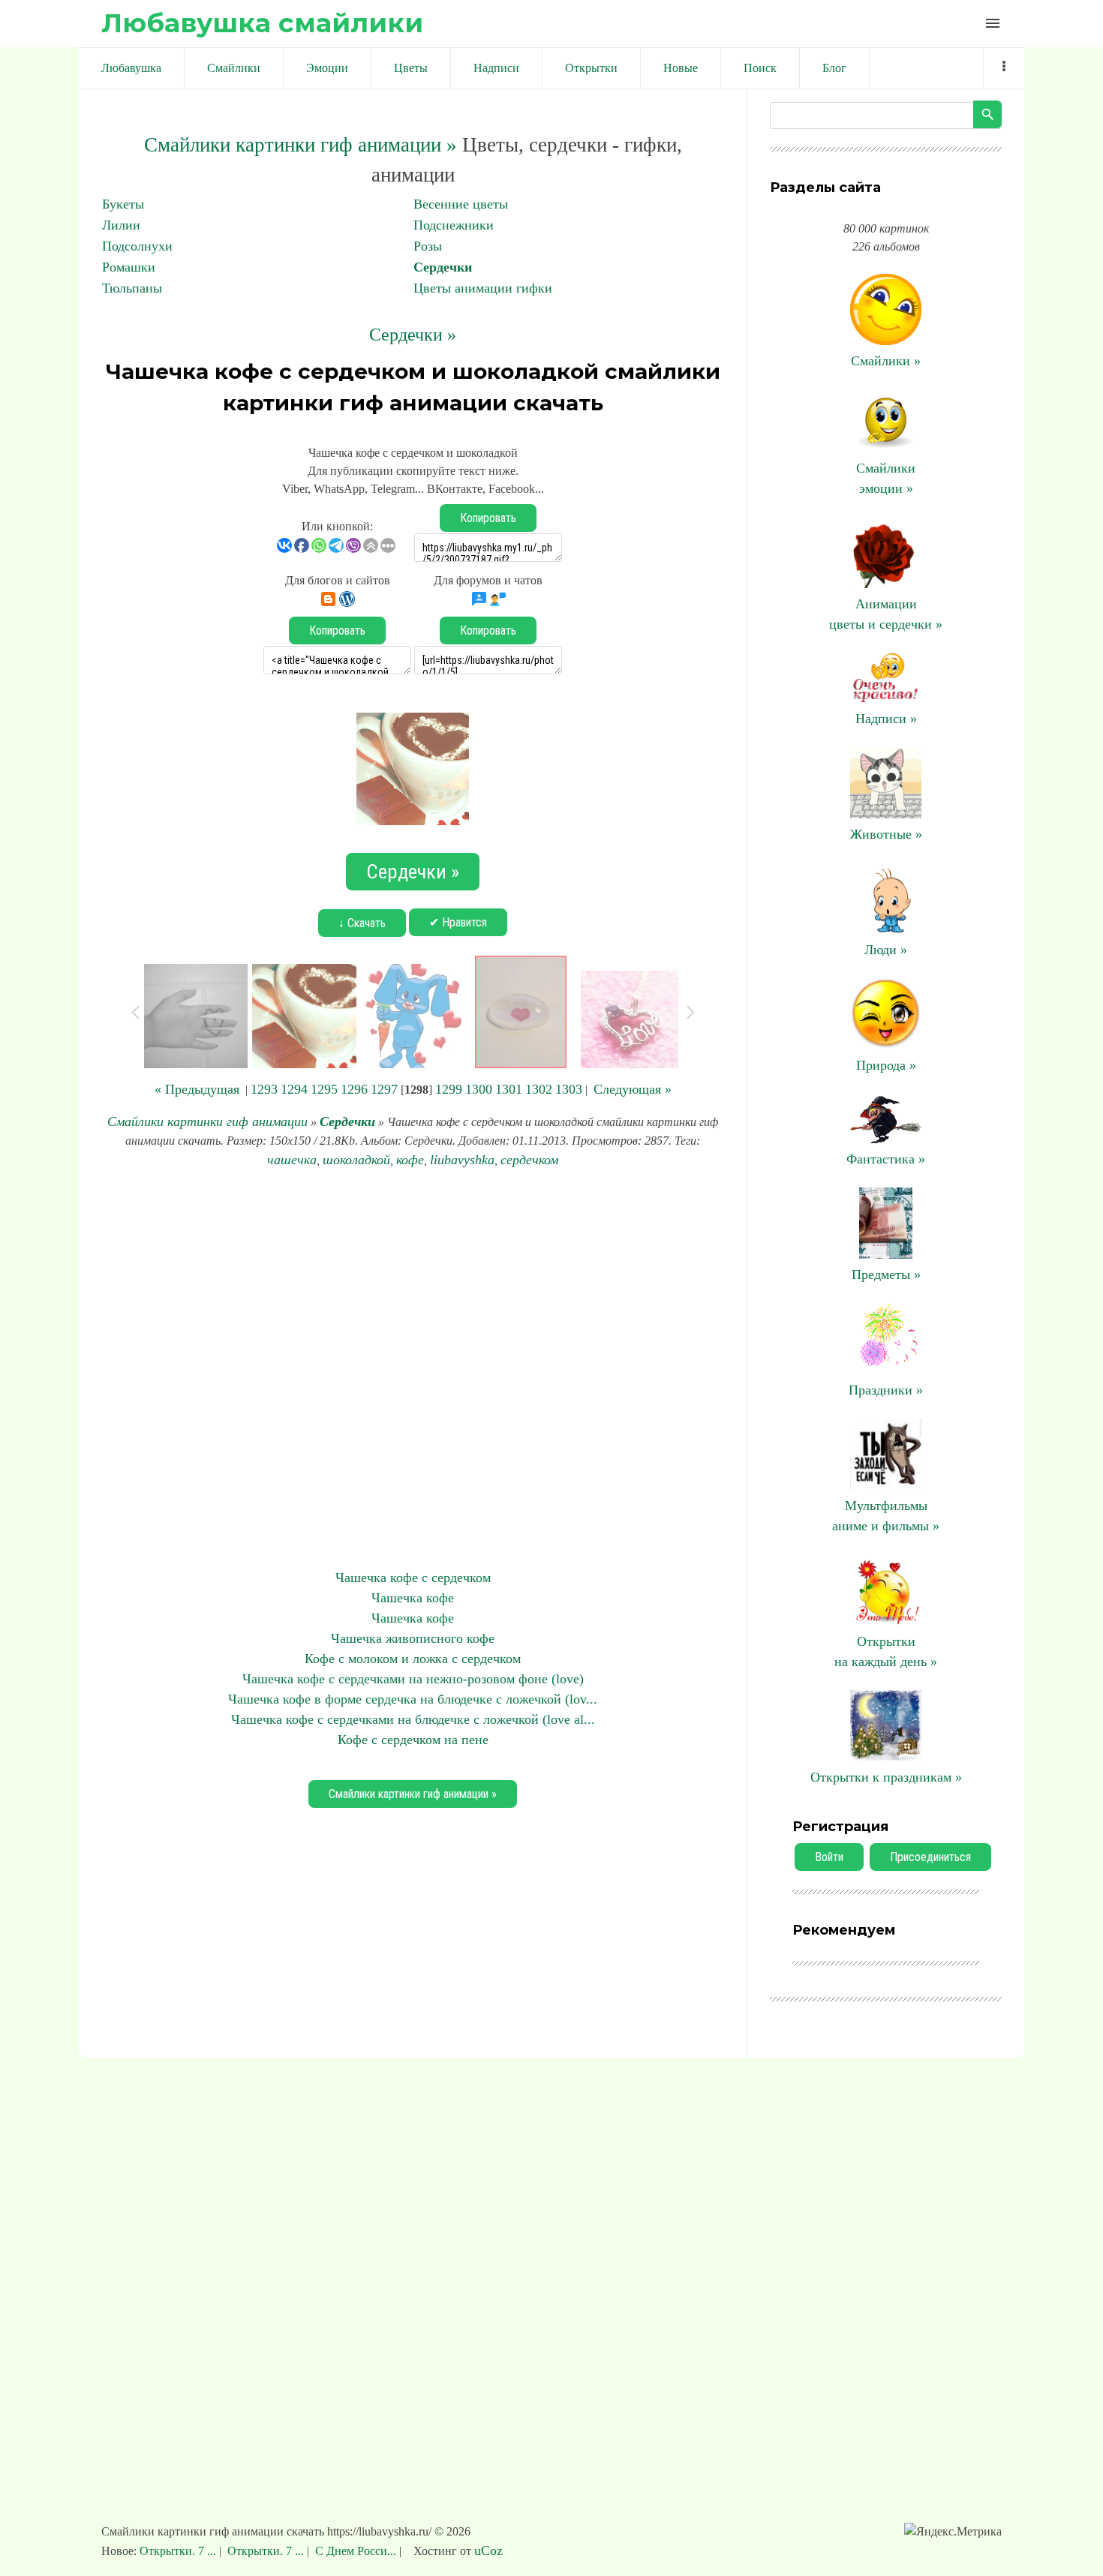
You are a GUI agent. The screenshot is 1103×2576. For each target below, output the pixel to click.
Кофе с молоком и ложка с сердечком (413, 1659)
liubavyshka (462, 1160)
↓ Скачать (362, 923)
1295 (324, 1089)
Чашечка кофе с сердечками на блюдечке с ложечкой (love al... (413, 1719)
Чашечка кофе (413, 1598)
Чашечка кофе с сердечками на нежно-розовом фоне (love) (413, 1679)
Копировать (488, 518)
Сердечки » (413, 335)
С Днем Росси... (356, 2551)
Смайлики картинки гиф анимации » (301, 145)
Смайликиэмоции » (886, 478)
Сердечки (443, 267)
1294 (294, 1089)
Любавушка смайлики (262, 23)
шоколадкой (356, 1160)
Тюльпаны (132, 288)
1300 (479, 1089)
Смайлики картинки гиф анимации (207, 1121)
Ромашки (129, 267)
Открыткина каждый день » (886, 1651)
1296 (354, 1089)
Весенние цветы (461, 204)
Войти (829, 1857)
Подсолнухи (137, 246)
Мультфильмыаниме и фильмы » (886, 1516)
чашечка (292, 1160)
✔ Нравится (458, 922)
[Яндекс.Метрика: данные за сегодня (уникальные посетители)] (953, 2532)
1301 (509, 1089)
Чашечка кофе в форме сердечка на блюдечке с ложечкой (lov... (413, 1699)
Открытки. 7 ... (179, 2551)
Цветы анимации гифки (483, 288)
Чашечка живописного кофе (413, 1638)
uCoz (488, 2550)
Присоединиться (930, 1857)
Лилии (121, 225)
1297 (384, 1089)
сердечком (529, 1160)
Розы (428, 246)
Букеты (123, 204)
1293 (264, 1089)
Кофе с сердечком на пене (413, 1740)
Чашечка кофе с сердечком (413, 1578)
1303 (569, 1089)
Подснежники (454, 225)
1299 (449, 1089)
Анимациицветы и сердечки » (886, 614)
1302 (539, 1089)
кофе (410, 1160)
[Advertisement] (413, 1369)
